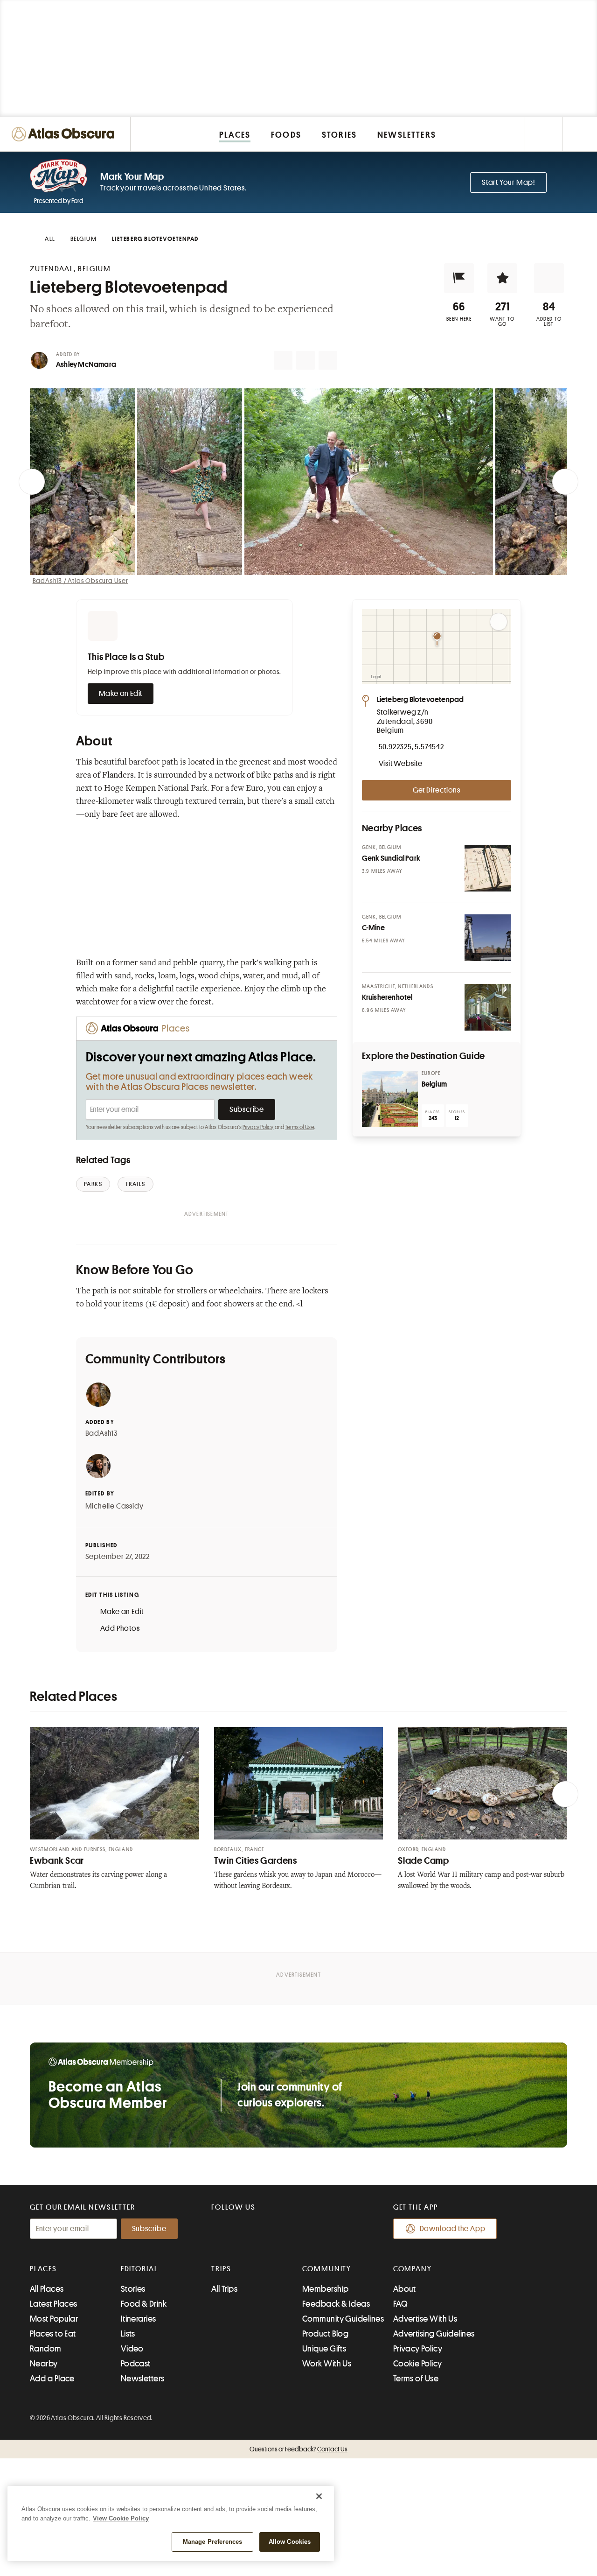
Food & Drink (144, 2304)
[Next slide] (565, 482)
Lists (128, 2334)
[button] (459, 278)
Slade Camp (423, 1861)
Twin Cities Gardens (256, 1861)
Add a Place (52, 2379)
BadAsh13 (102, 1433)
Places (43, 2269)
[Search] (580, 134)
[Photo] (488, 868)
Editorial (139, 2269)
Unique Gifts (324, 2349)
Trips (221, 2269)
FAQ (400, 2304)
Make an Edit (121, 694)
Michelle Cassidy (115, 1506)
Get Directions (437, 790)
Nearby (44, 2364)
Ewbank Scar (57, 1861)
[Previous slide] (32, 482)
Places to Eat (53, 2334)
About (405, 2289)
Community (327, 2269)
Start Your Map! (508, 182)
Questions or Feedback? (298, 2449)
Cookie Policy (418, 2364)
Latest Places (54, 2304)
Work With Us (327, 2364)
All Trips (224, 2289)
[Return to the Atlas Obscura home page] (65, 134)
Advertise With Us (425, 2319)
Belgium (434, 1084)
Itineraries (139, 2319)
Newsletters (143, 2379)
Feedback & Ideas (336, 2304)
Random (46, 2349)
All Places (47, 2289)
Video (132, 2349)
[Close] (319, 2496)
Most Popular (54, 2319)
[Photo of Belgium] (390, 1099)
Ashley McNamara (86, 365)
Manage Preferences (212, 2542)
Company (413, 2269)
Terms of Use (299, 1127)
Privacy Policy (258, 1127)
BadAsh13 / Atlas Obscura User (80, 581)
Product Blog (325, 2334)
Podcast (136, 2364)
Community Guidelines (343, 2319)
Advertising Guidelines (434, 2334)
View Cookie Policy (121, 2518)
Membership (326, 2289)
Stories (133, 2289)
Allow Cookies (290, 2542)
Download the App (453, 2229)
